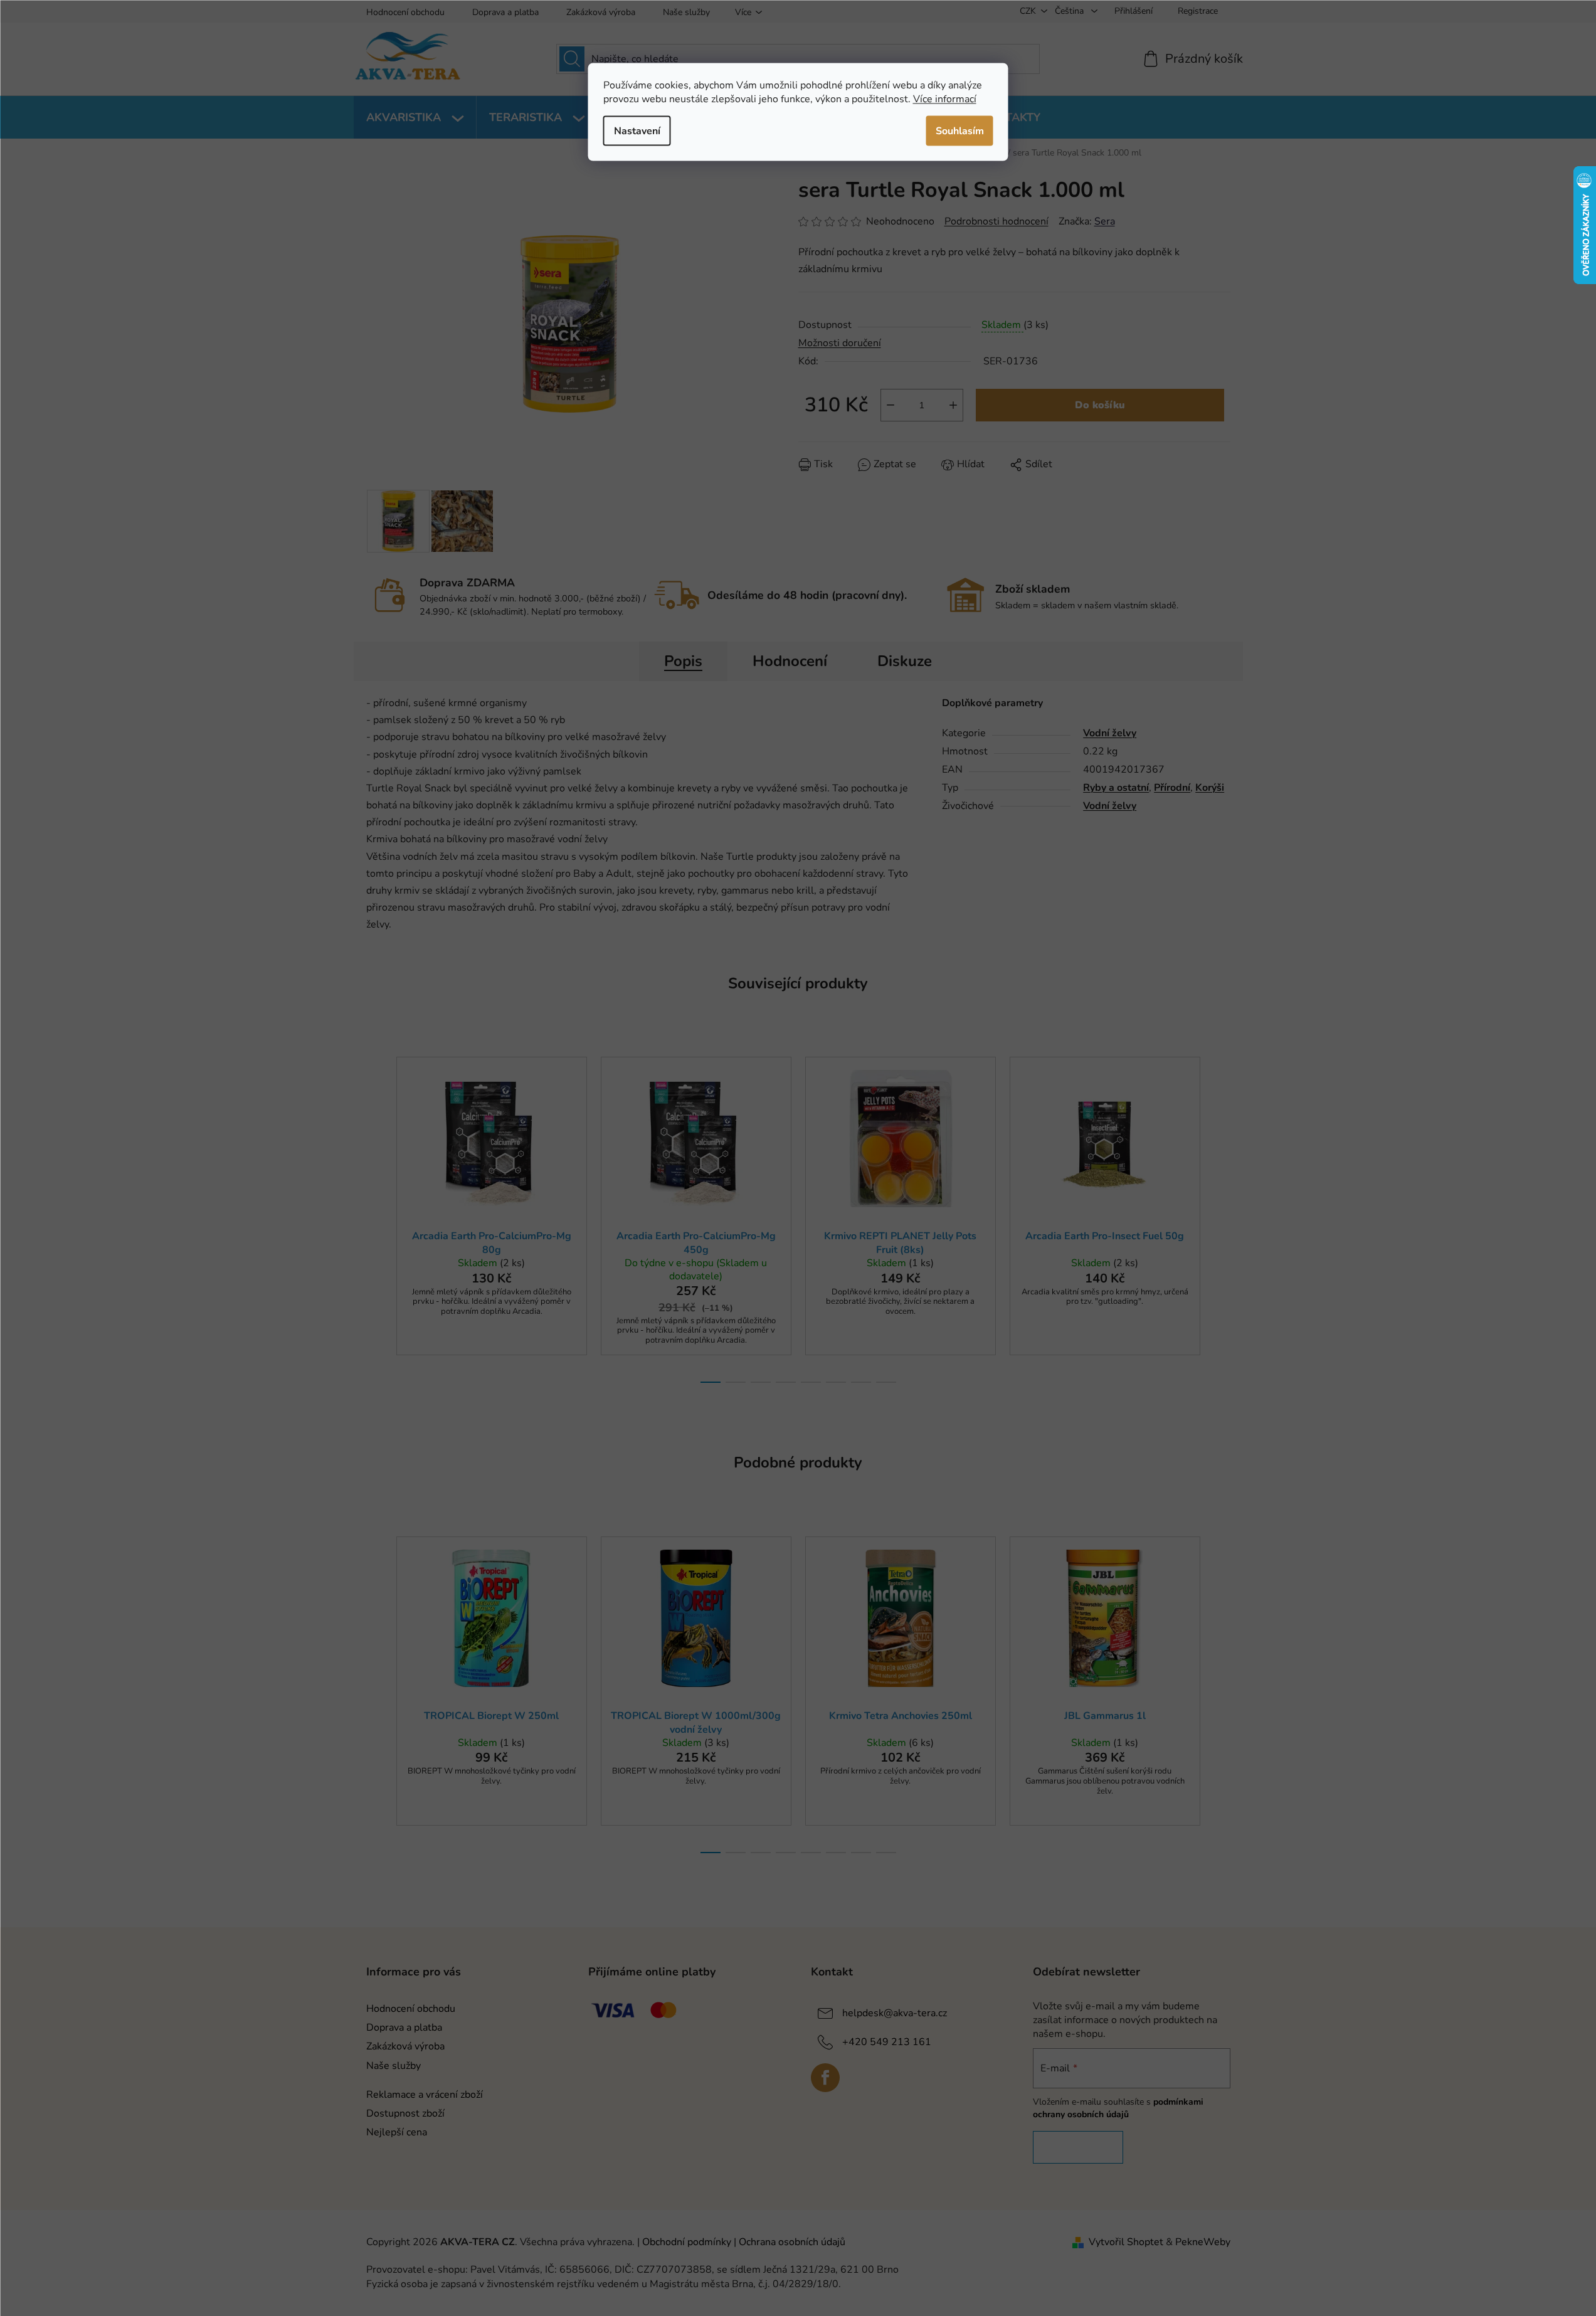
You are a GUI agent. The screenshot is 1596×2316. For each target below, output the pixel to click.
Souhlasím (960, 130)
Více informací (945, 98)
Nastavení (637, 130)
